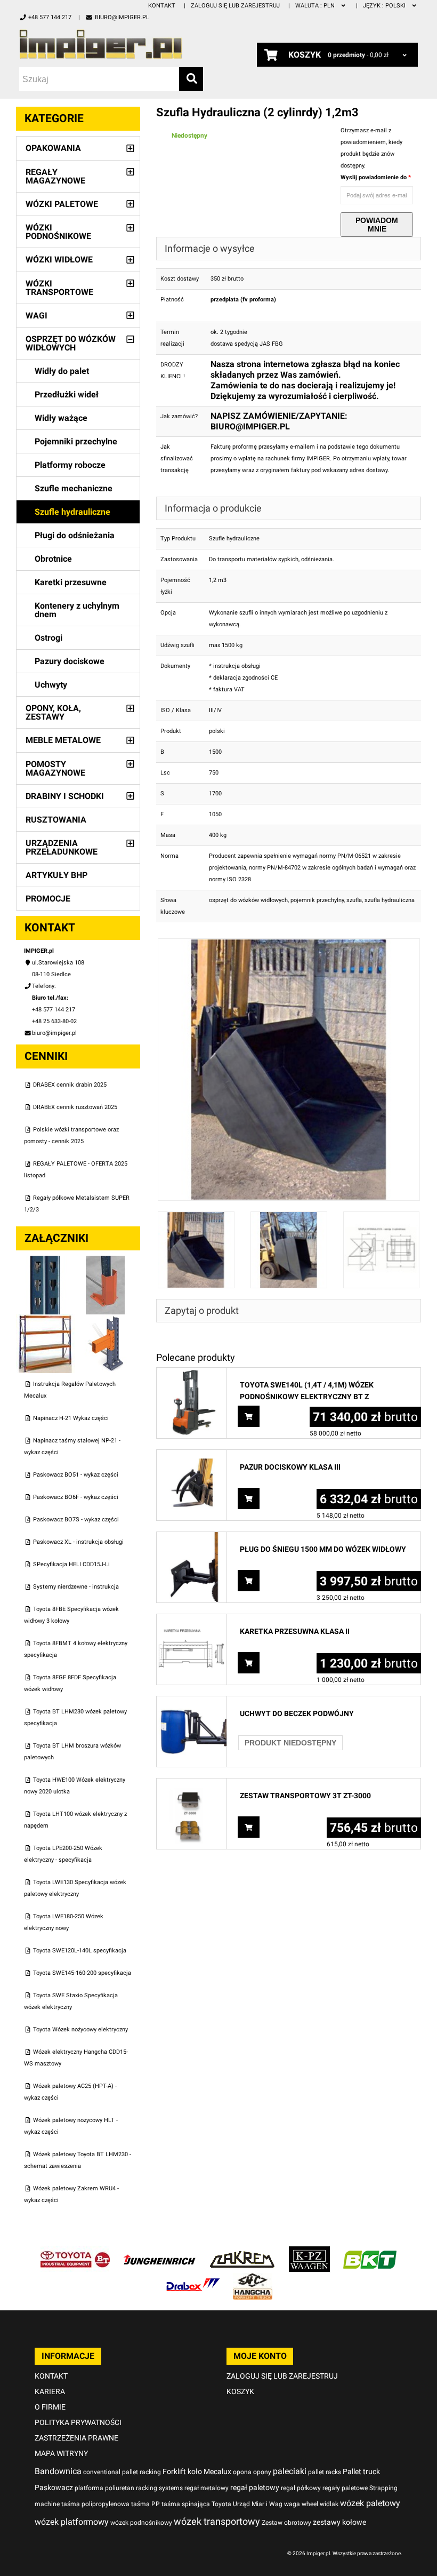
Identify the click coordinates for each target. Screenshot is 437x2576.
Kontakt (162, 6)
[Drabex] (193, 2279)
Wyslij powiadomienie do (374, 177)
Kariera (50, 2391)
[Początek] (111, 44)
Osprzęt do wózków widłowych (71, 343)
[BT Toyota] (75, 2252)
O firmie (50, 2407)
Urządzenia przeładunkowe (62, 847)
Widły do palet (62, 371)
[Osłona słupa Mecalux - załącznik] (106, 1261)
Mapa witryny (61, 2453)
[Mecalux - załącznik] (46, 1261)
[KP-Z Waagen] (309, 2252)
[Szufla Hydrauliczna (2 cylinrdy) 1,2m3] (289, 944)
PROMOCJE (48, 899)
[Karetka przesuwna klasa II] (192, 1620)
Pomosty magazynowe (55, 768)
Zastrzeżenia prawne (76, 2438)
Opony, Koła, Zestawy (53, 712)
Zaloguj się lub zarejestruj (235, 6)
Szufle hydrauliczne (72, 512)
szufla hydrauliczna (390, 900)
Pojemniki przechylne (76, 441)
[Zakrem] (242, 2252)
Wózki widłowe (59, 260)
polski (385, 6)
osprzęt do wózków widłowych (248, 900)
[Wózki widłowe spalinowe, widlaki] (253, 2279)
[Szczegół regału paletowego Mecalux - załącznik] (106, 1320)
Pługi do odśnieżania (75, 535)
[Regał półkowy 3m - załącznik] (46, 1320)
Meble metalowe (63, 740)
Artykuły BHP (56, 875)
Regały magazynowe (55, 176)
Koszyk (240, 2391)
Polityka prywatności (78, 2422)
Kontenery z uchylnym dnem (77, 610)
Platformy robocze (70, 465)
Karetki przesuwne (71, 582)
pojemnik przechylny (317, 900)
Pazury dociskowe (70, 661)
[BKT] (370, 2252)
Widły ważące (61, 418)
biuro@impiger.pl (122, 17)
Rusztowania (56, 820)
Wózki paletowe (62, 204)
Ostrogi (48, 638)
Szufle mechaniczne (74, 488)
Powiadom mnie (377, 225)
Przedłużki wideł (67, 394)
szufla (354, 900)
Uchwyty (51, 685)
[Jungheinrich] (159, 2252)
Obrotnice (53, 559)
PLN (316, 6)
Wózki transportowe (59, 288)
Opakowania (53, 148)
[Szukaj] (191, 79)
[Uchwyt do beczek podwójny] (192, 1702)
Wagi (37, 316)
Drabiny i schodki (65, 796)
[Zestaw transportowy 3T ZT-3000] (192, 1784)
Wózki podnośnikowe (58, 232)
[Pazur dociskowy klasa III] (192, 1456)
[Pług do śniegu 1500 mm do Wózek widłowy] (192, 1538)
